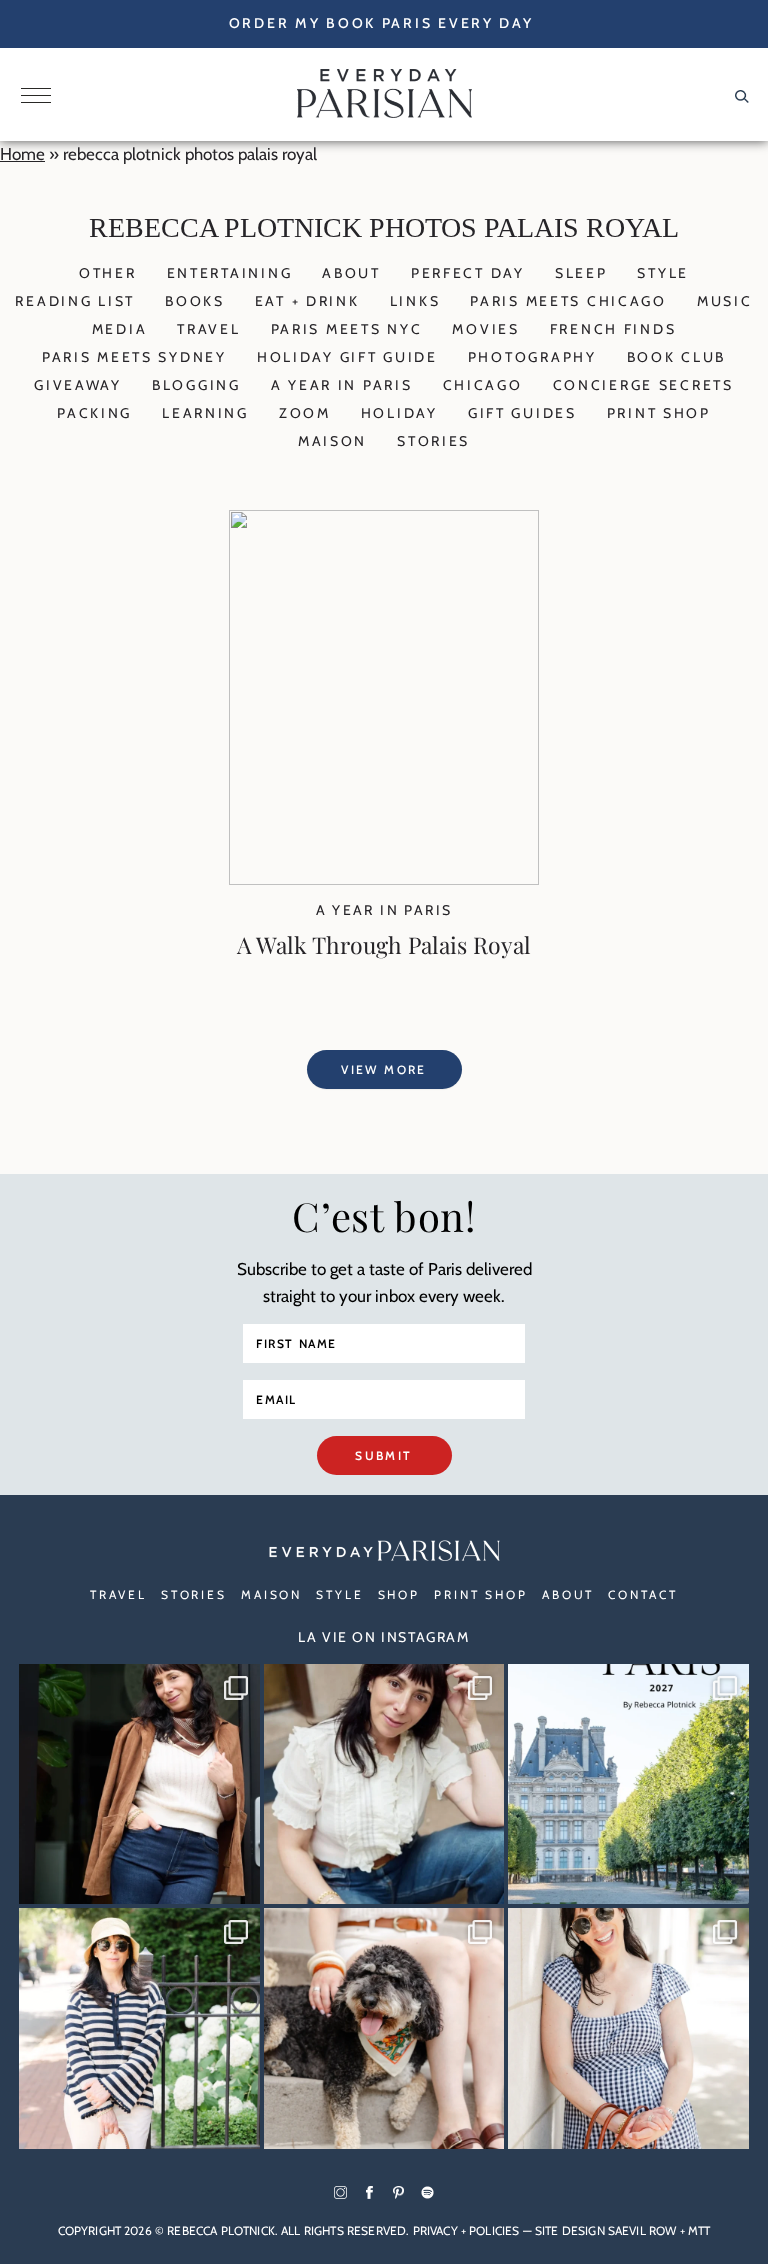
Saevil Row (642, 2230)
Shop (399, 1594)
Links (415, 301)
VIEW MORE (384, 1069)
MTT (699, 2230)
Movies (485, 329)
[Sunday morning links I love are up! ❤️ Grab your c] (139, 1784)
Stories (433, 441)
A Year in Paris (342, 385)
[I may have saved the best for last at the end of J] (384, 2028)
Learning (205, 413)
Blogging (196, 385)
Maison (332, 441)
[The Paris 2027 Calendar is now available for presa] (628, 1784)
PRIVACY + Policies (466, 2230)
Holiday (399, 413)
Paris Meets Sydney (134, 357)
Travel (208, 329)
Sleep (581, 273)
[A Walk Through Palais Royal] (384, 879)
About (351, 273)
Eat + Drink (307, 301)
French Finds (613, 329)
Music (725, 301)
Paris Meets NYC (347, 329)
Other (108, 273)
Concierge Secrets (643, 385)
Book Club (676, 357)
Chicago (483, 385)
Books (195, 301)
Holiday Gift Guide (347, 357)
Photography (532, 357)
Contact (642, 1594)
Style (663, 273)
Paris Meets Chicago (568, 301)
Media (120, 329)
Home (22, 154)
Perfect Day (468, 273)
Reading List (75, 301)
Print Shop (659, 413)
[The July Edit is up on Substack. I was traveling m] (628, 2028)
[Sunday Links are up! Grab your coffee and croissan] (384, 1784)
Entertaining (230, 273)
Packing (94, 413)
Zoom (305, 413)
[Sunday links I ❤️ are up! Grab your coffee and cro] (139, 2028)
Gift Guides (522, 413)
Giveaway (78, 385)
